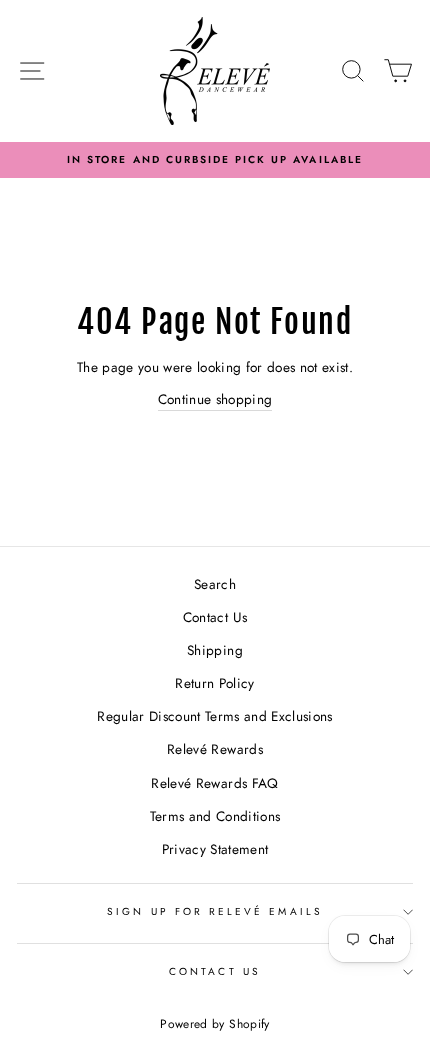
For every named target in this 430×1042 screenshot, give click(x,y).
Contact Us (215, 617)
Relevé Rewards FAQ (214, 783)
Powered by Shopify (214, 1024)
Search (215, 584)
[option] (215, 160)
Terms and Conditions (215, 816)
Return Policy (214, 683)
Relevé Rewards (215, 749)
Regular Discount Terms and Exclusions (215, 716)
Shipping (215, 650)
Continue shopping (215, 399)
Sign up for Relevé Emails (215, 911)
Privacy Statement (215, 849)
